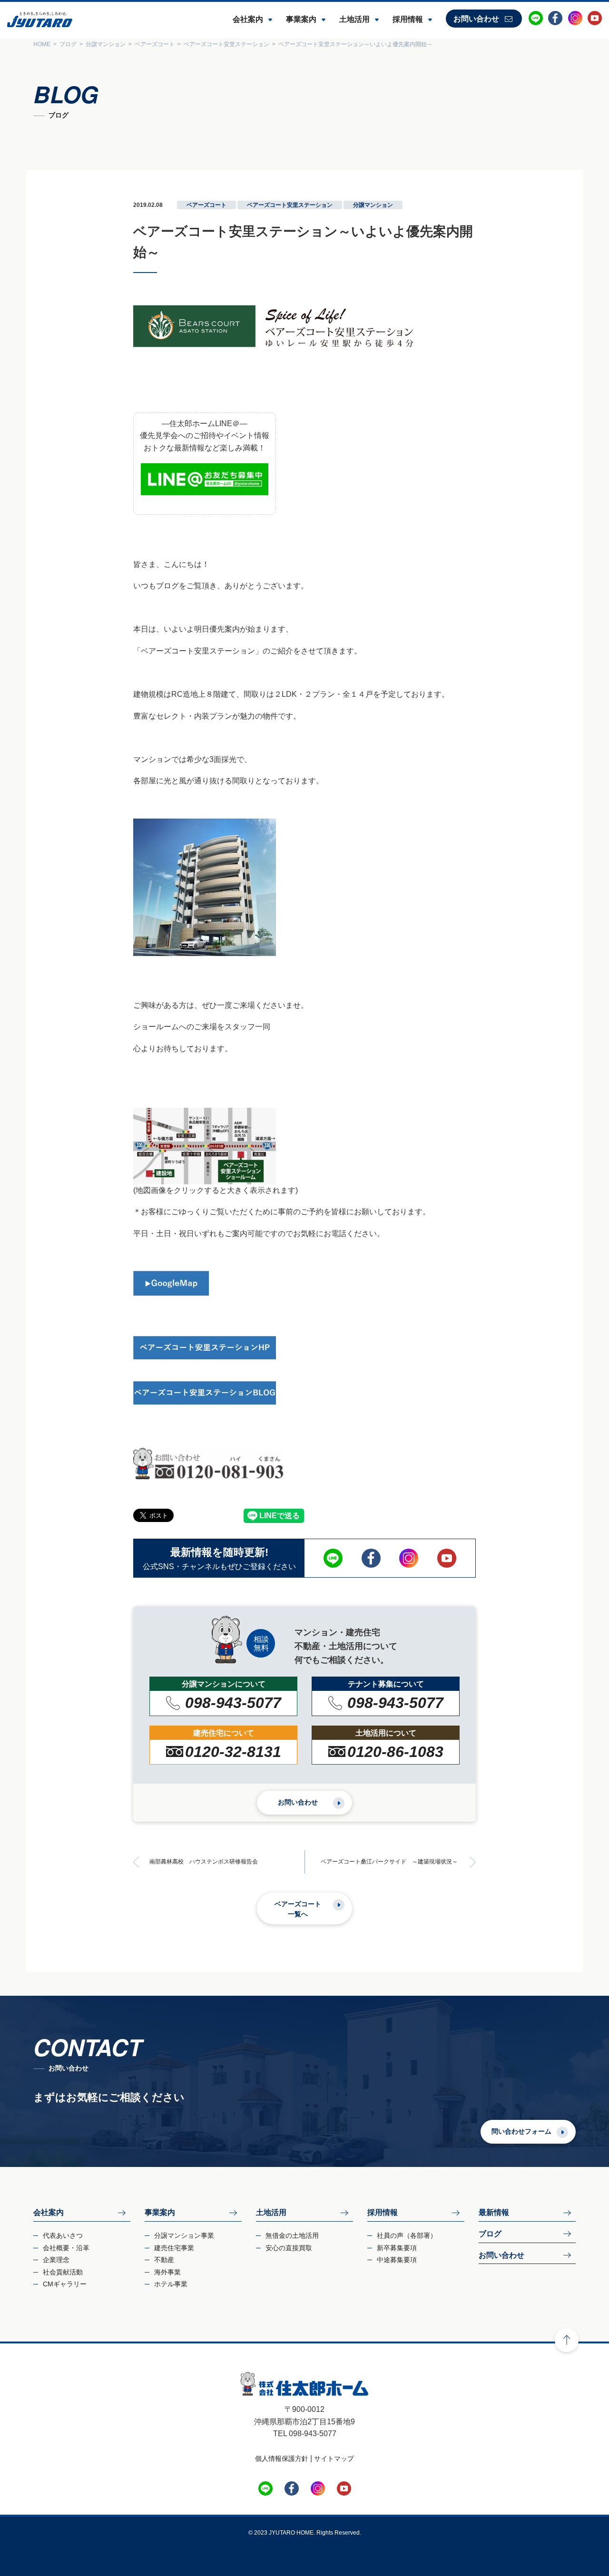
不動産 (164, 2260)
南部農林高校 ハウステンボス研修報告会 (204, 1862)
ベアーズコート (206, 205)
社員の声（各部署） (407, 2235)
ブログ (490, 2234)
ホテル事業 (171, 2284)
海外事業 (167, 2272)
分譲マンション (373, 205)
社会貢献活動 (63, 2272)
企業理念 (56, 2260)
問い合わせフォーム (521, 2131)
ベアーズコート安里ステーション (290, 205)
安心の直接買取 (289, 2248)
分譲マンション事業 (184, 2235)
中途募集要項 (397, 2260)
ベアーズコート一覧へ (298, 1909)
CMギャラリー (65, 2284)
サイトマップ (334, 2459)
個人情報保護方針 (282, 2459)
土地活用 (354, 19)
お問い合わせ (476, 19)
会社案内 (248, 19)
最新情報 (494, 2212)
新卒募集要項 (397, 2248)
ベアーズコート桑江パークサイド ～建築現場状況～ (389, 1862)
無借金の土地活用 (292, 2235)
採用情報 (408, 19)
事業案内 (301, 19)
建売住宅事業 (174, 2248)
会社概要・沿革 (66, 2248)
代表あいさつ (63, 2235)
